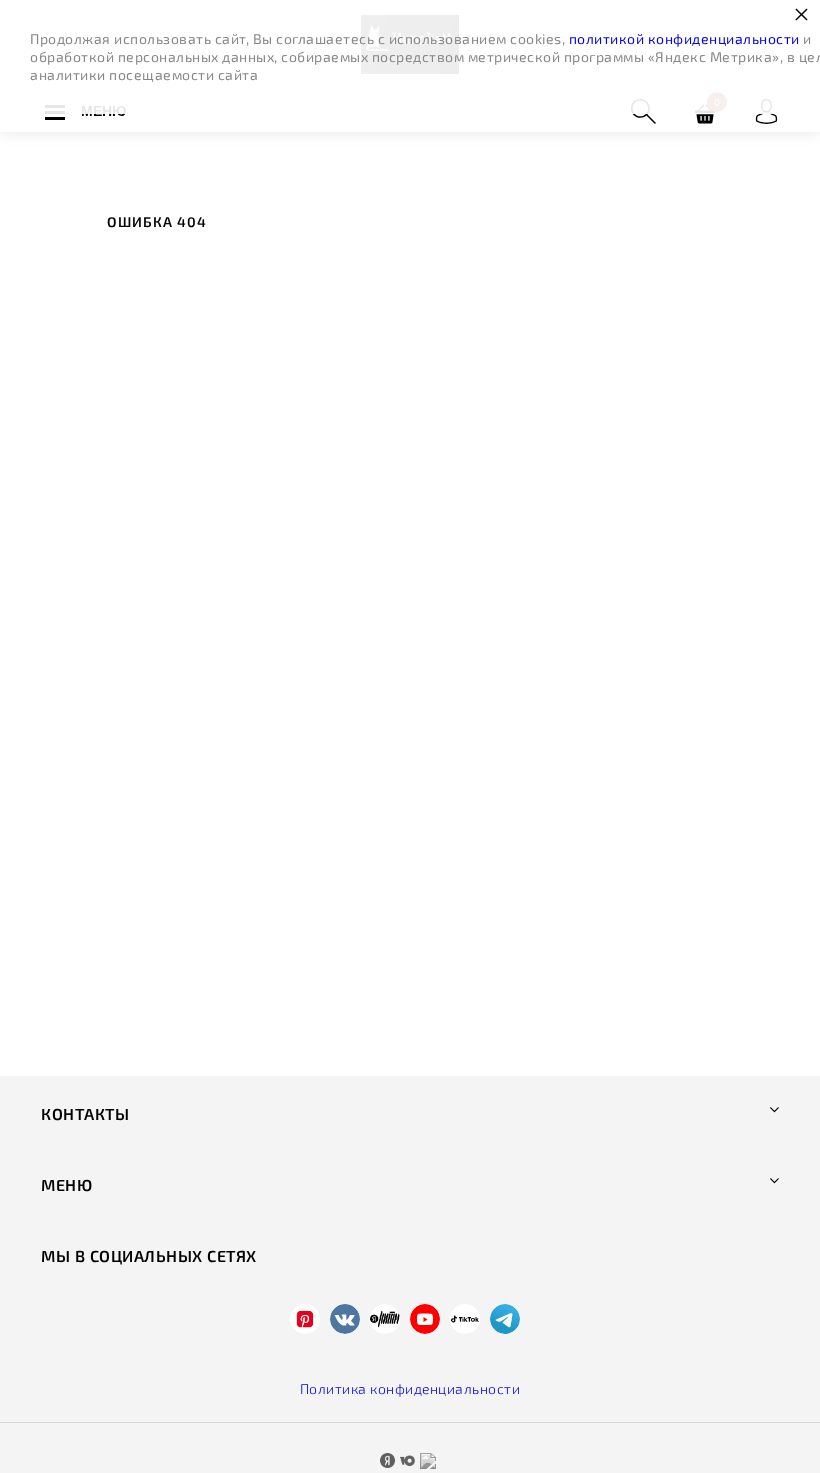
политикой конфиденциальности (684, 38)
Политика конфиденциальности (410, 1388)
